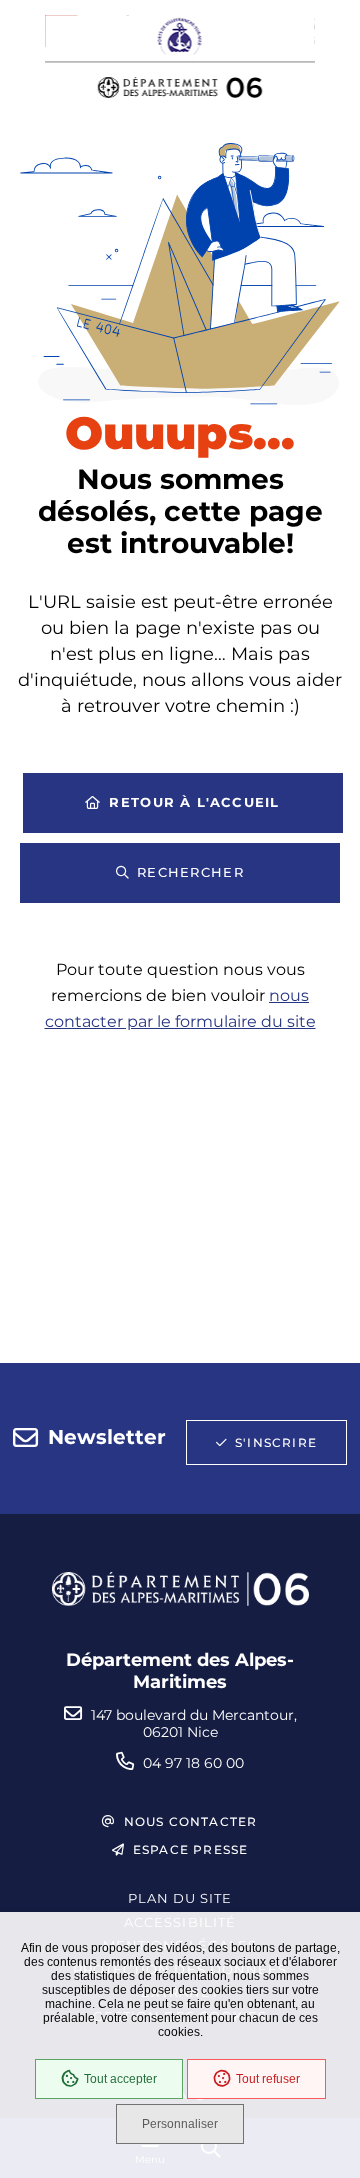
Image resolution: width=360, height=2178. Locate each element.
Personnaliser (180, 2124)
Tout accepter (120, 2079)
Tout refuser (268, 2079)
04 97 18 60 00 (193, 1763)
